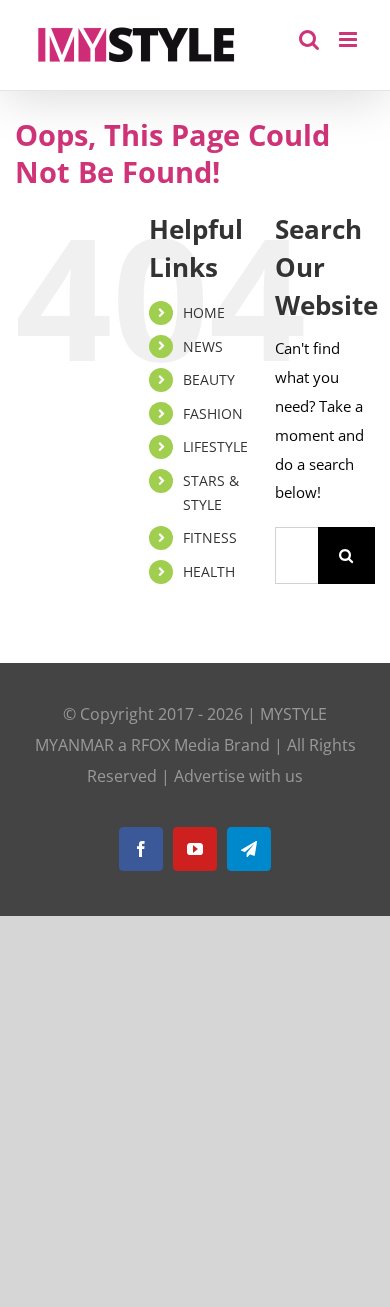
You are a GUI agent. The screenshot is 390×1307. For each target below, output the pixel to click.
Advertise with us (238, 776)
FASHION (213, 413)
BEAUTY (209, 379)
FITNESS (210, 537)
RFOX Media (175, 745)
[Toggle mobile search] (309, 39)
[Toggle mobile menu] (349, 39)
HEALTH (209, 571)
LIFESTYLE (215, 446)
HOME (204, 312)
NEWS (203, 346)
